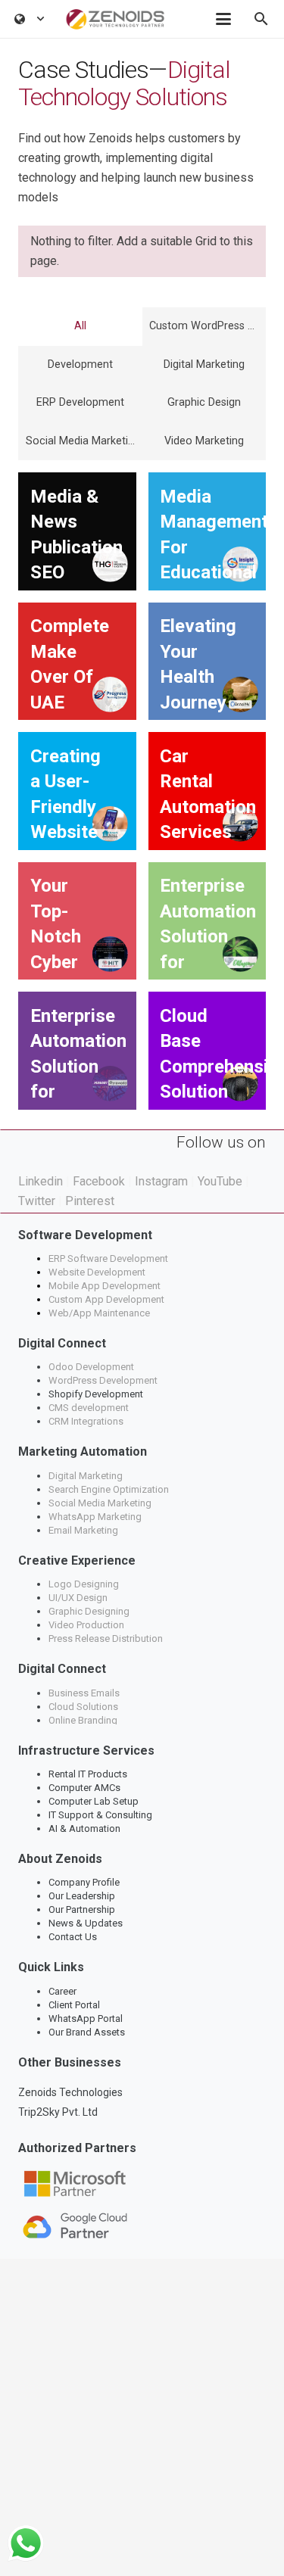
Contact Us (73, 1937)
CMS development (89, 1408)
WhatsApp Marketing (95, 1517)
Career (62, 1991)
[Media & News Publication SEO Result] (77, 531)
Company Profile (84, 1882)
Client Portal (74, 2005)
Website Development (97, 1272)
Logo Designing (84, 1584)
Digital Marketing (86, 1476)
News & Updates (86, 1923)
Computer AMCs (84, 1788)
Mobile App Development (105, 1286)
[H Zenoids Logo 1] (115, 19)
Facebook (99, 1181)
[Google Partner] (142, 2226)
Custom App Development (106, 1299)
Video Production (86, 1625)
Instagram (161, 1181)
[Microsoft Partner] (142, 2184)
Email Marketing (83, 1530)
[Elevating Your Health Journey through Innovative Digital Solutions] (208, 662)
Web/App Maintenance (99, 1313)
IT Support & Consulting (100, 1815)
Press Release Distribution (106, 1638)
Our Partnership (82, 1909)
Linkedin (41, 1181)
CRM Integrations (86, 1421)
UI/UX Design (78, 1598)
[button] (30, 19)
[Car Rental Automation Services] (208, 791)
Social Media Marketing (100, 1503)
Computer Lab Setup (94, 1801)
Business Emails (84, 1693)
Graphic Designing (89, 1611)
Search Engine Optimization (109, 1489)
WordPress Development (103, 1380)
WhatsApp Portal (86, 2018)
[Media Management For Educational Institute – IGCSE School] (208, 531)
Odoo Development (91, 1367)
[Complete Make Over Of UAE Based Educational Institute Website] (77, 662)
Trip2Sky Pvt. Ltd (58, 2112)
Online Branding (84, 1720)
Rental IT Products (88, 1774)
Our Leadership (82, 1896)
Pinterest (90, 1201)
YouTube (220, 1181)
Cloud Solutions (83, 1707)
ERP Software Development (109, 1258)
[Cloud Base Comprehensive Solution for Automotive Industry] (208, 1051)
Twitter (37, 1201)
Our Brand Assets (87, 2032)
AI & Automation (84, 1828)
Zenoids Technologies (70, 2092)
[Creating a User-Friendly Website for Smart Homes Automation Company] (77, 791)
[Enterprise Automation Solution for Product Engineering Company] (208, 921)
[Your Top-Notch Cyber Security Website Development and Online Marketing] (77, 921)
